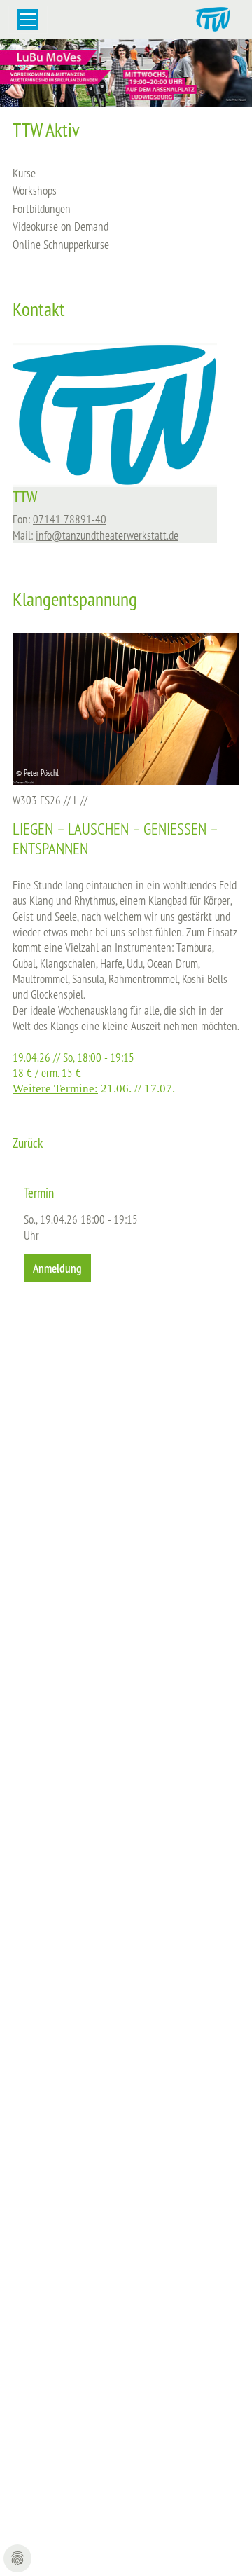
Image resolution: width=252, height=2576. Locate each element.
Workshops (35, 190)
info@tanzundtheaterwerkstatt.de (107, 535)
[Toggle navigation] (28, 20)
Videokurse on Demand (61, 226)
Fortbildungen (42, 208)
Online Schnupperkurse (61, 244)
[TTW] (115, 414)
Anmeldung (57, 1268)
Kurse (24, 173)
